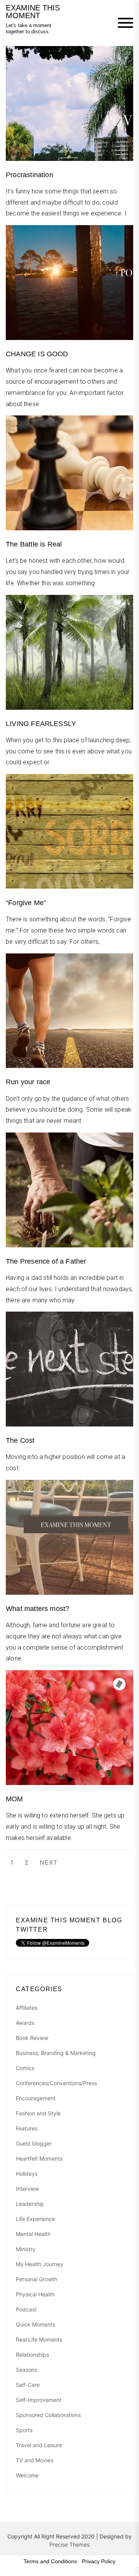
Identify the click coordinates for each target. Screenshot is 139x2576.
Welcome (27, 2475)
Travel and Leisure (39, 2445)
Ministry (26, 2249)
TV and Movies (35, 2460)
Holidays (27, 2174)
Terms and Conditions (50, 2561)
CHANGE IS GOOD (37, 354)
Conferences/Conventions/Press (56, 2083)
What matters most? (37, 1609)
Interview (27, 2189)
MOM (14, 1799)
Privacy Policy (99, 2561)
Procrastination (30, 175)
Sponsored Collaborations (48, 2415)
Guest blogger (34, 2143)
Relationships (32, 2355)
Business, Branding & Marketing (56, 2053)
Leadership (30, 2204)
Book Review (32, 2038)
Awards (25, 2023)
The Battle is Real (34, 544)
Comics (25, 2068)
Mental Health (33, 2234)
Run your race (28, 1082)
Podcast (26, 2309)
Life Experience (35, 2219)
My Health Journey (40, 2264)
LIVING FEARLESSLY (41, 724)
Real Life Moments (39, 2339)
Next (49, 1862)
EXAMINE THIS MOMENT (33, 12)
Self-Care (28, 2385)
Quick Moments (36, 2324)
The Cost (20, 1440)
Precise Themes (69, 2544)
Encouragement (36, 2098)
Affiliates (27, 2008)
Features (27, 2128)
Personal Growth (36, 2279)
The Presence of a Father (46, 1261)
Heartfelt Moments (39, 2158)
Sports (24, 2430)
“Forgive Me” (26, 903)
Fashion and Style (38, 2113)
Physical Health (35, 2294)
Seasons (26, 2370)
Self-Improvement (39, 2400)
